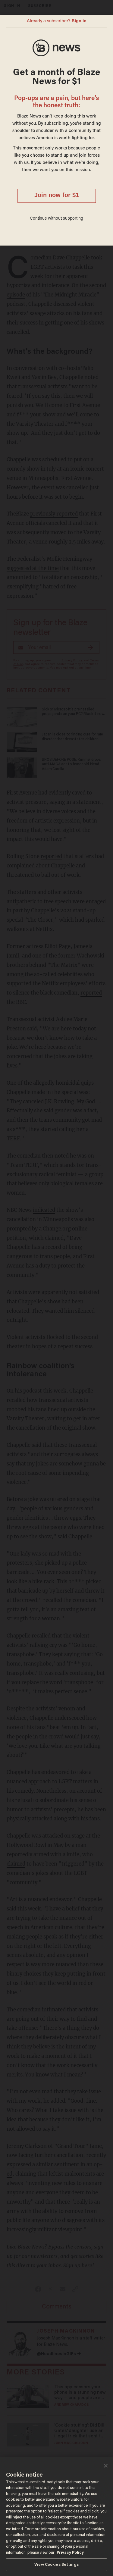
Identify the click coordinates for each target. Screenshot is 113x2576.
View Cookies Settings (56, 2565)
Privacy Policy (70, 2553)
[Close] (106, 2466)
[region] (56, 2517)
